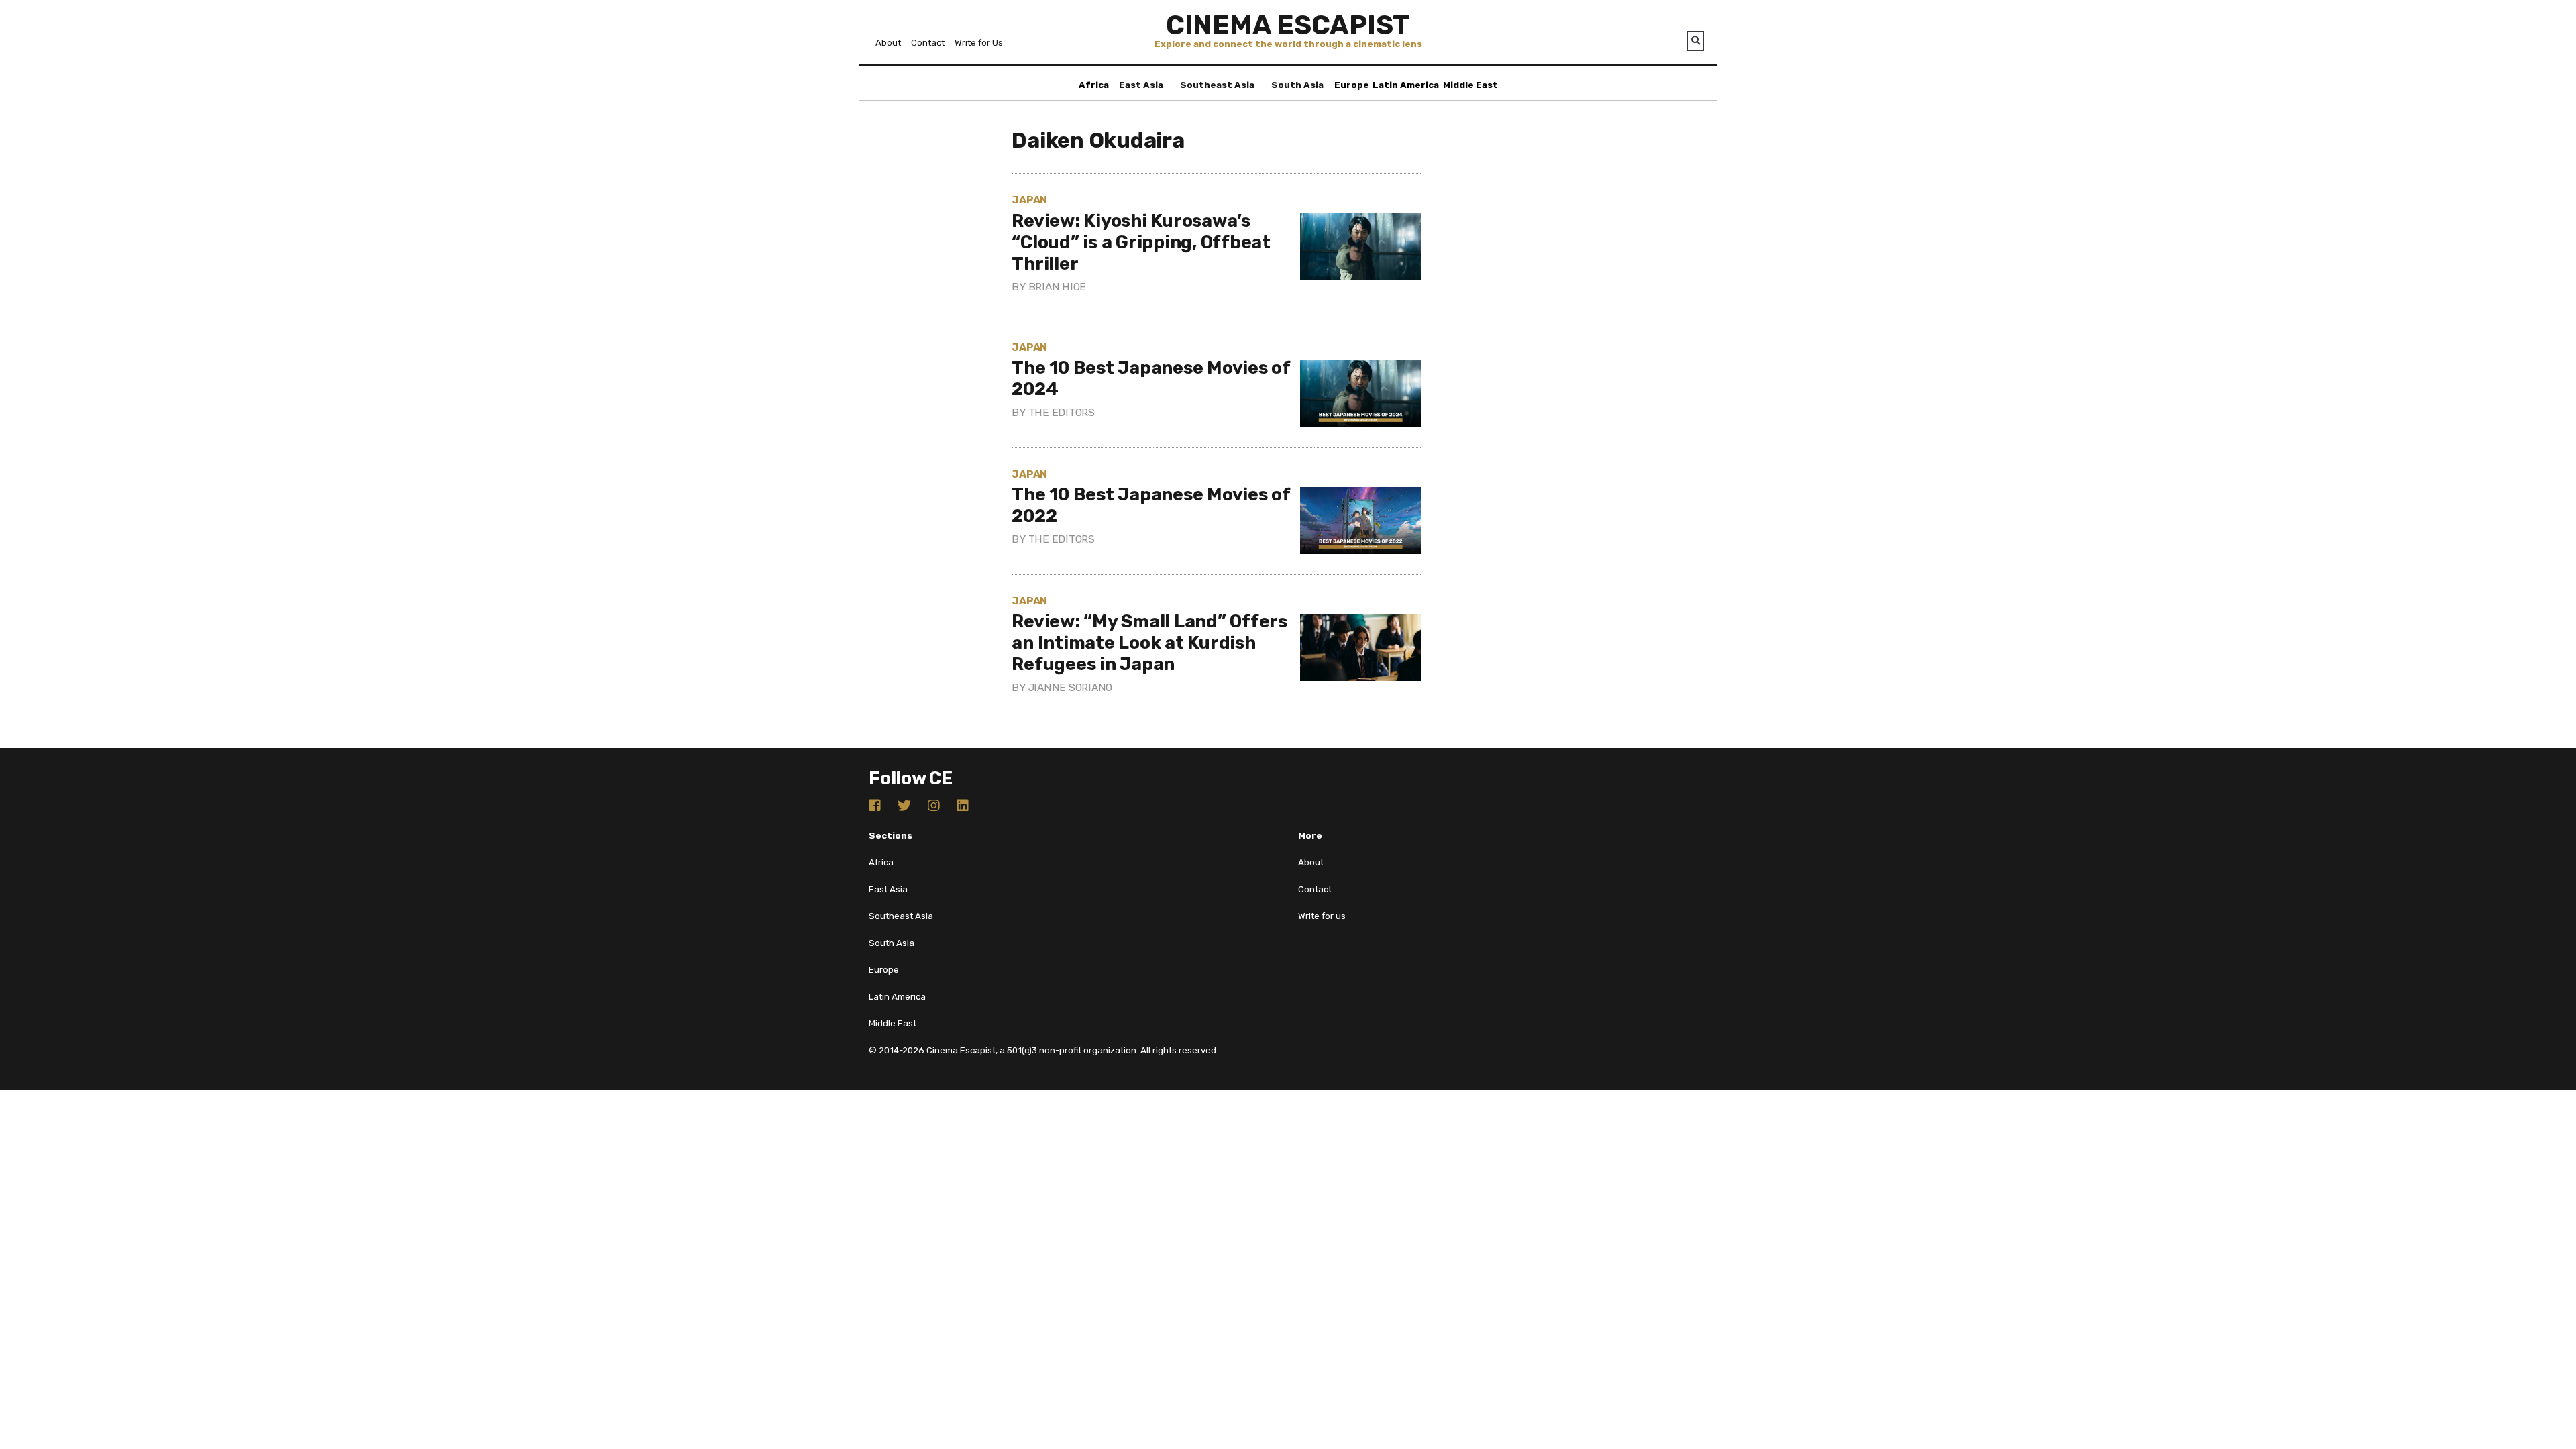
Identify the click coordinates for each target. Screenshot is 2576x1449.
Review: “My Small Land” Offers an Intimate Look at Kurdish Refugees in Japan (1149, 643)
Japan (1029, 200)
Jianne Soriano (1071, 687)
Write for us (1322, 916)
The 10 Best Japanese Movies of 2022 (1151, 505)
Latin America (1406, 85)
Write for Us (979, 43)
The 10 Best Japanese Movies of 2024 (1151, 378)
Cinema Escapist (1288, 25)
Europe (1352, 85)
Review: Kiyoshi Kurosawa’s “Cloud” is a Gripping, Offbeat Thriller (1141, 242)
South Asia (1297, 85)
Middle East (1470, 85)
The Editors (1062, 412)
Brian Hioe (1058, 287)
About (888, 43)
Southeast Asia (1217, 85)
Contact (928, 43)
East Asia (1141, 85)
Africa (1094, 85)
